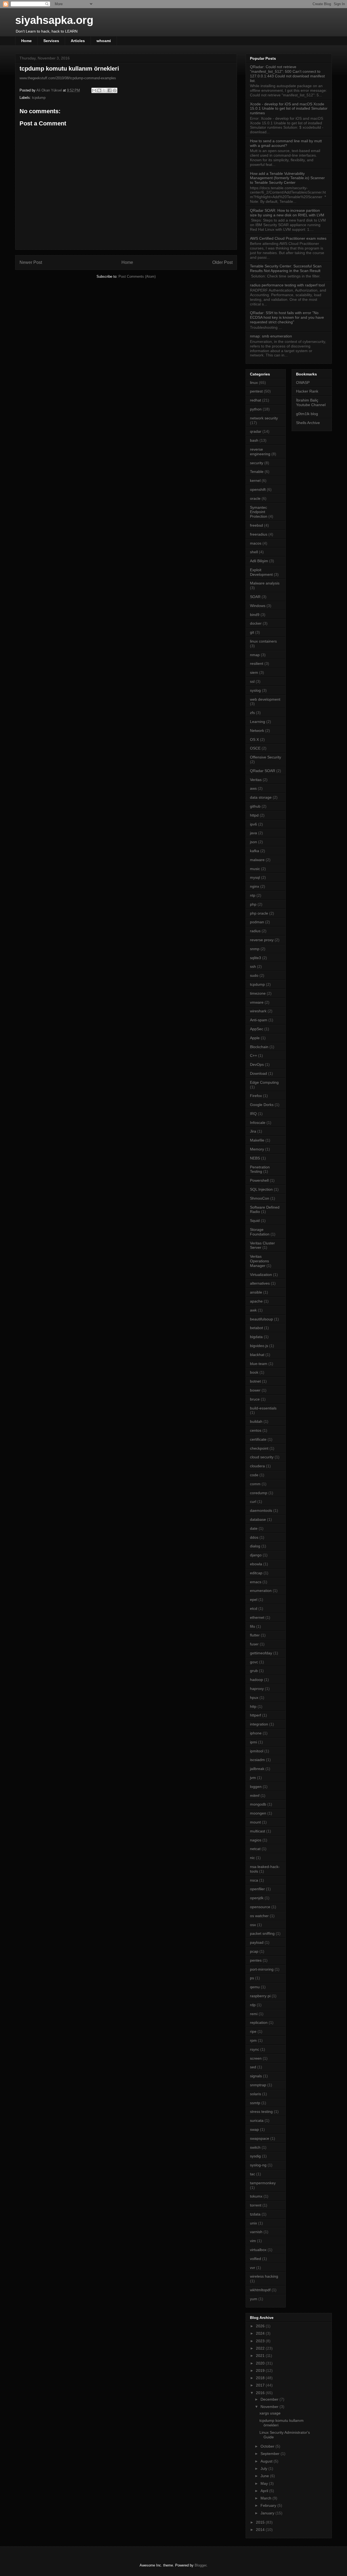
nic (252, 1858)
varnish (256, 2232)
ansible (256, 1292)
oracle (255, 498)
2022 (261, 2348)
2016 (261, 2393)
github (255, 806)
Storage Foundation (260, 1232)
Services (51, 41)
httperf (256, 1715)
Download (258, 1073)
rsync (255, 2049)
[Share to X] (104, 90)
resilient (257, 663)
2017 (261, 2385)
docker (256, 623)
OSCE (255, 748)
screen (256, 2058)
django (256, 1555)
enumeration (261, 1591)
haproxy (257, 1689)
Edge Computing (264, 1082)
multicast (258, 1831)
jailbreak (257, 1769)
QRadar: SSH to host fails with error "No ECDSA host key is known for (287, 317)
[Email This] (94, 90)
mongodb (258, 1804)
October (268, 2446)
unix (253, 2223)
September (271, 2454)
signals (256, 2076)
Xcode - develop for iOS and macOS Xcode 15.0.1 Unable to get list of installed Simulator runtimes (289, 109)
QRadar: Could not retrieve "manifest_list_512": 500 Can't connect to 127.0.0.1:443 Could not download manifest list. (287, 74)
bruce (255, 1399)
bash (254, 440)
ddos (254, 1537)
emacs (256, 1582)
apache (256, 1301)
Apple (255, 1038)
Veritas (256, 780)
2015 (261, 2522)
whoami (104, 41)
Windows (258, 606)
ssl (252, 681)
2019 (261, 2370)
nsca (254, 1880)
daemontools (261, 1510)
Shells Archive (308, 423)
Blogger (200, 2565)
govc (254, 1662)
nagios (256, 1840)
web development (265, 699)
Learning (258, 722)
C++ (253, 1055)
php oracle (259, 913)
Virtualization (261, 1275)
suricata (257, 2120)
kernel (255, 481)
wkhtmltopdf (260, 2290)
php (253, 904)
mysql (255, 877)
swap (254, 2129)
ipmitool (257, 1751)
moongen (258, 1813)
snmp (255, 949)
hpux (254, 1698)
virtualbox (258, 2250)
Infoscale (258, 1123)
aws (253, 788)
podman (257, 922)
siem (254, 672)
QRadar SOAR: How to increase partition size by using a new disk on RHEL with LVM (287, 213)
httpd (254, 815)
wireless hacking (264, 2276)
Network (257, 731)
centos (256, 1430)
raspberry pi (260, 1996)
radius (255, 931)
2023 (261, 2341)
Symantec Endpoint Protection (259, 512)
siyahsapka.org (54, 20)
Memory (257, 1149)
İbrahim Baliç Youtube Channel (311, 402)
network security (264, 418)
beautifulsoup (261, 1319)
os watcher (259, 1916)
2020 (261, 2363)
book (254, 1372)
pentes (256, 1960)
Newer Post (31, 262)
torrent (256, 2205)
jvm (253, 1778)
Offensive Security (266, 757)
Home (26, 41)
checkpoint (259, 1448)
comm (255, 1484)
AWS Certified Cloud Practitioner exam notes (288, 238)
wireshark (258, 1011)
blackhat (257, 1355)
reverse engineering (260, 452)
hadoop (256, 1680)
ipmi (253, 1742)
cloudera (257, 1466)
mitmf (255, 1796)
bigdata (256, 1337)
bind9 (255, 615)
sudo (254, 975)
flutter (255, 1635)
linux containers (263, 641)
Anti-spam (259, 1020)
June (265, 2476)
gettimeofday (261, 1653)
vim (253, 2241)
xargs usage (270, 2413)
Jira (253, 1131)
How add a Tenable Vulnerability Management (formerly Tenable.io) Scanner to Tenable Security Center (287, 178)
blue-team (259, 1364)
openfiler (257, 1889)
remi (254, 2014)
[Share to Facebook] (110, 90)
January (268, 2513)
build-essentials (263, 1408)
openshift (258, 489)
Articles (78, 41)
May (265, 2483)
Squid (255, 1221)
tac (253, 2174)
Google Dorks (262, 1105)
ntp (253, 895)
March (266, 2498)
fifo (253, 1626)
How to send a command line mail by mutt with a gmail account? (286, 143)
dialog (255, 1546)
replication (259, 2022)
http (253, 1706)
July (264, 2468)
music (255, 869)
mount (255, 1822)
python (256, 409)
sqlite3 (256, 958)
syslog (255, 690)
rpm (253, 2040)
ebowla (256, 1564)
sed (253, 2067)
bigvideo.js (259, 1346)
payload (257, 1942)
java (253, 833)
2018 (261, 2378)
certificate (258, 1439)
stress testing (261, 2112)
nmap (255, 655)
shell (254, 552)
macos (256, 543)
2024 (261, 2333)
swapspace (260, 2138)
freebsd (256, 525)
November (270, 2407)
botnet (255, 1381)
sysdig (255, 2156)
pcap (254, 1951)
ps (252, 1978)
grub (254, 1671)
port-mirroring (262, 1969)
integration (259, 1724)
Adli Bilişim (259, 561)
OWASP (303, 383)
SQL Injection (261, 1189)
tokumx (256, 2196)
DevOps (257, 1064)
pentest (256, 391)
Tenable (257, 472)
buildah (256, 1421)
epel (254, 1600)
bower (255, 1390)
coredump (259, 1493)
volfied (256, 2259)
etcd (254, 1608)
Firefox (256, 1096)
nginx (255, 886)
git (252, 632)
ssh (253, 966)
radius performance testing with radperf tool (287, 285)
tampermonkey (263, 2183)
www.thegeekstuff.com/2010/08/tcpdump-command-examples (68, 78)
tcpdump (39, 98)
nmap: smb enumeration (271, 336)
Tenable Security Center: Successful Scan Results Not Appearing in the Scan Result (286, 268)
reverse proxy (262, 940)
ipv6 (253, 824)
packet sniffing (262, 1933)
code (254, 1475)
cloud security (262, 1457)
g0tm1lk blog (307, 414)
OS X (254, 739)
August (267, 2461)
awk (253, 1310)
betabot (256, 1328)
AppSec (257, 1029)
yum (254, 2299)
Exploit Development (261, 572)
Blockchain (259, 1047)
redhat (256, 400)
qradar (256, 431)
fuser (254, 1644)
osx (253, 1925)
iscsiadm (257, 1760)
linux (254, 383)
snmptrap (258, 2085)
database (258, 1519)
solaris (256, 2094)
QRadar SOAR (263, 771)
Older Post (222, 262)
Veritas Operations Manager (259, 1261)
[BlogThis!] (99, 90)
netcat (255, 1849)
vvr (253, 2268)
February (269, 2505)
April (265, 2491)
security (257, 463)
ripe (253, 2031)
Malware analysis (265, 583)
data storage (261, 797)
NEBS (255, 1158)
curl (253, 1502)
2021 (261, 2356)
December (270, 2399)
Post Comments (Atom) (137, 276)
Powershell (259, 1180)
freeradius (259, 534)
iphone (256, 1733)
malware (257, 860)
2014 (261, 2530)
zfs (252, 713)
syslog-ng (258, 2165)
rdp (253, 2005)
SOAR (255, 597)
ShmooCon (260, 1198)
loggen (256, 1787)
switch (255, 2147)
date (254, 1528)
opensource (260, 1907)
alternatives (260, 1283)
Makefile (257, 1140)
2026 (261, 2326)
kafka (255, 851)
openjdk (257, 1898)
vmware (257, 1002)
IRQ (253, 1114)
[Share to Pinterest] (115, 90)
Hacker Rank (307, 391)
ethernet (257, 1617)
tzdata (255, 2214)
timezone (258, 993)
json (253, 842)
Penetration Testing (260, 1169)
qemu (255, 1987)
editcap (256, 1573)
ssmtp (255, 2103)
